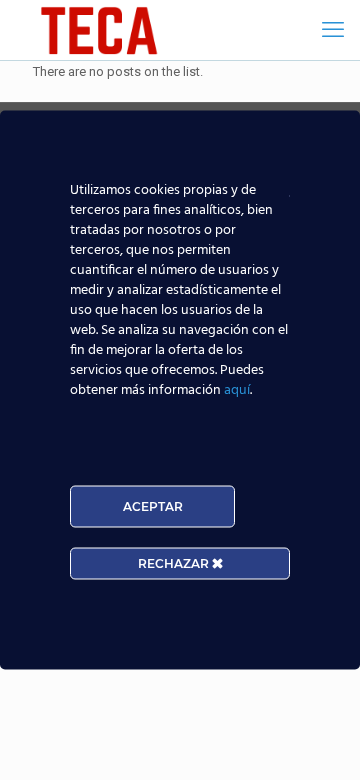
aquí (237, 390)
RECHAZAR (175, 563)
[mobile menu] (333, 30)
